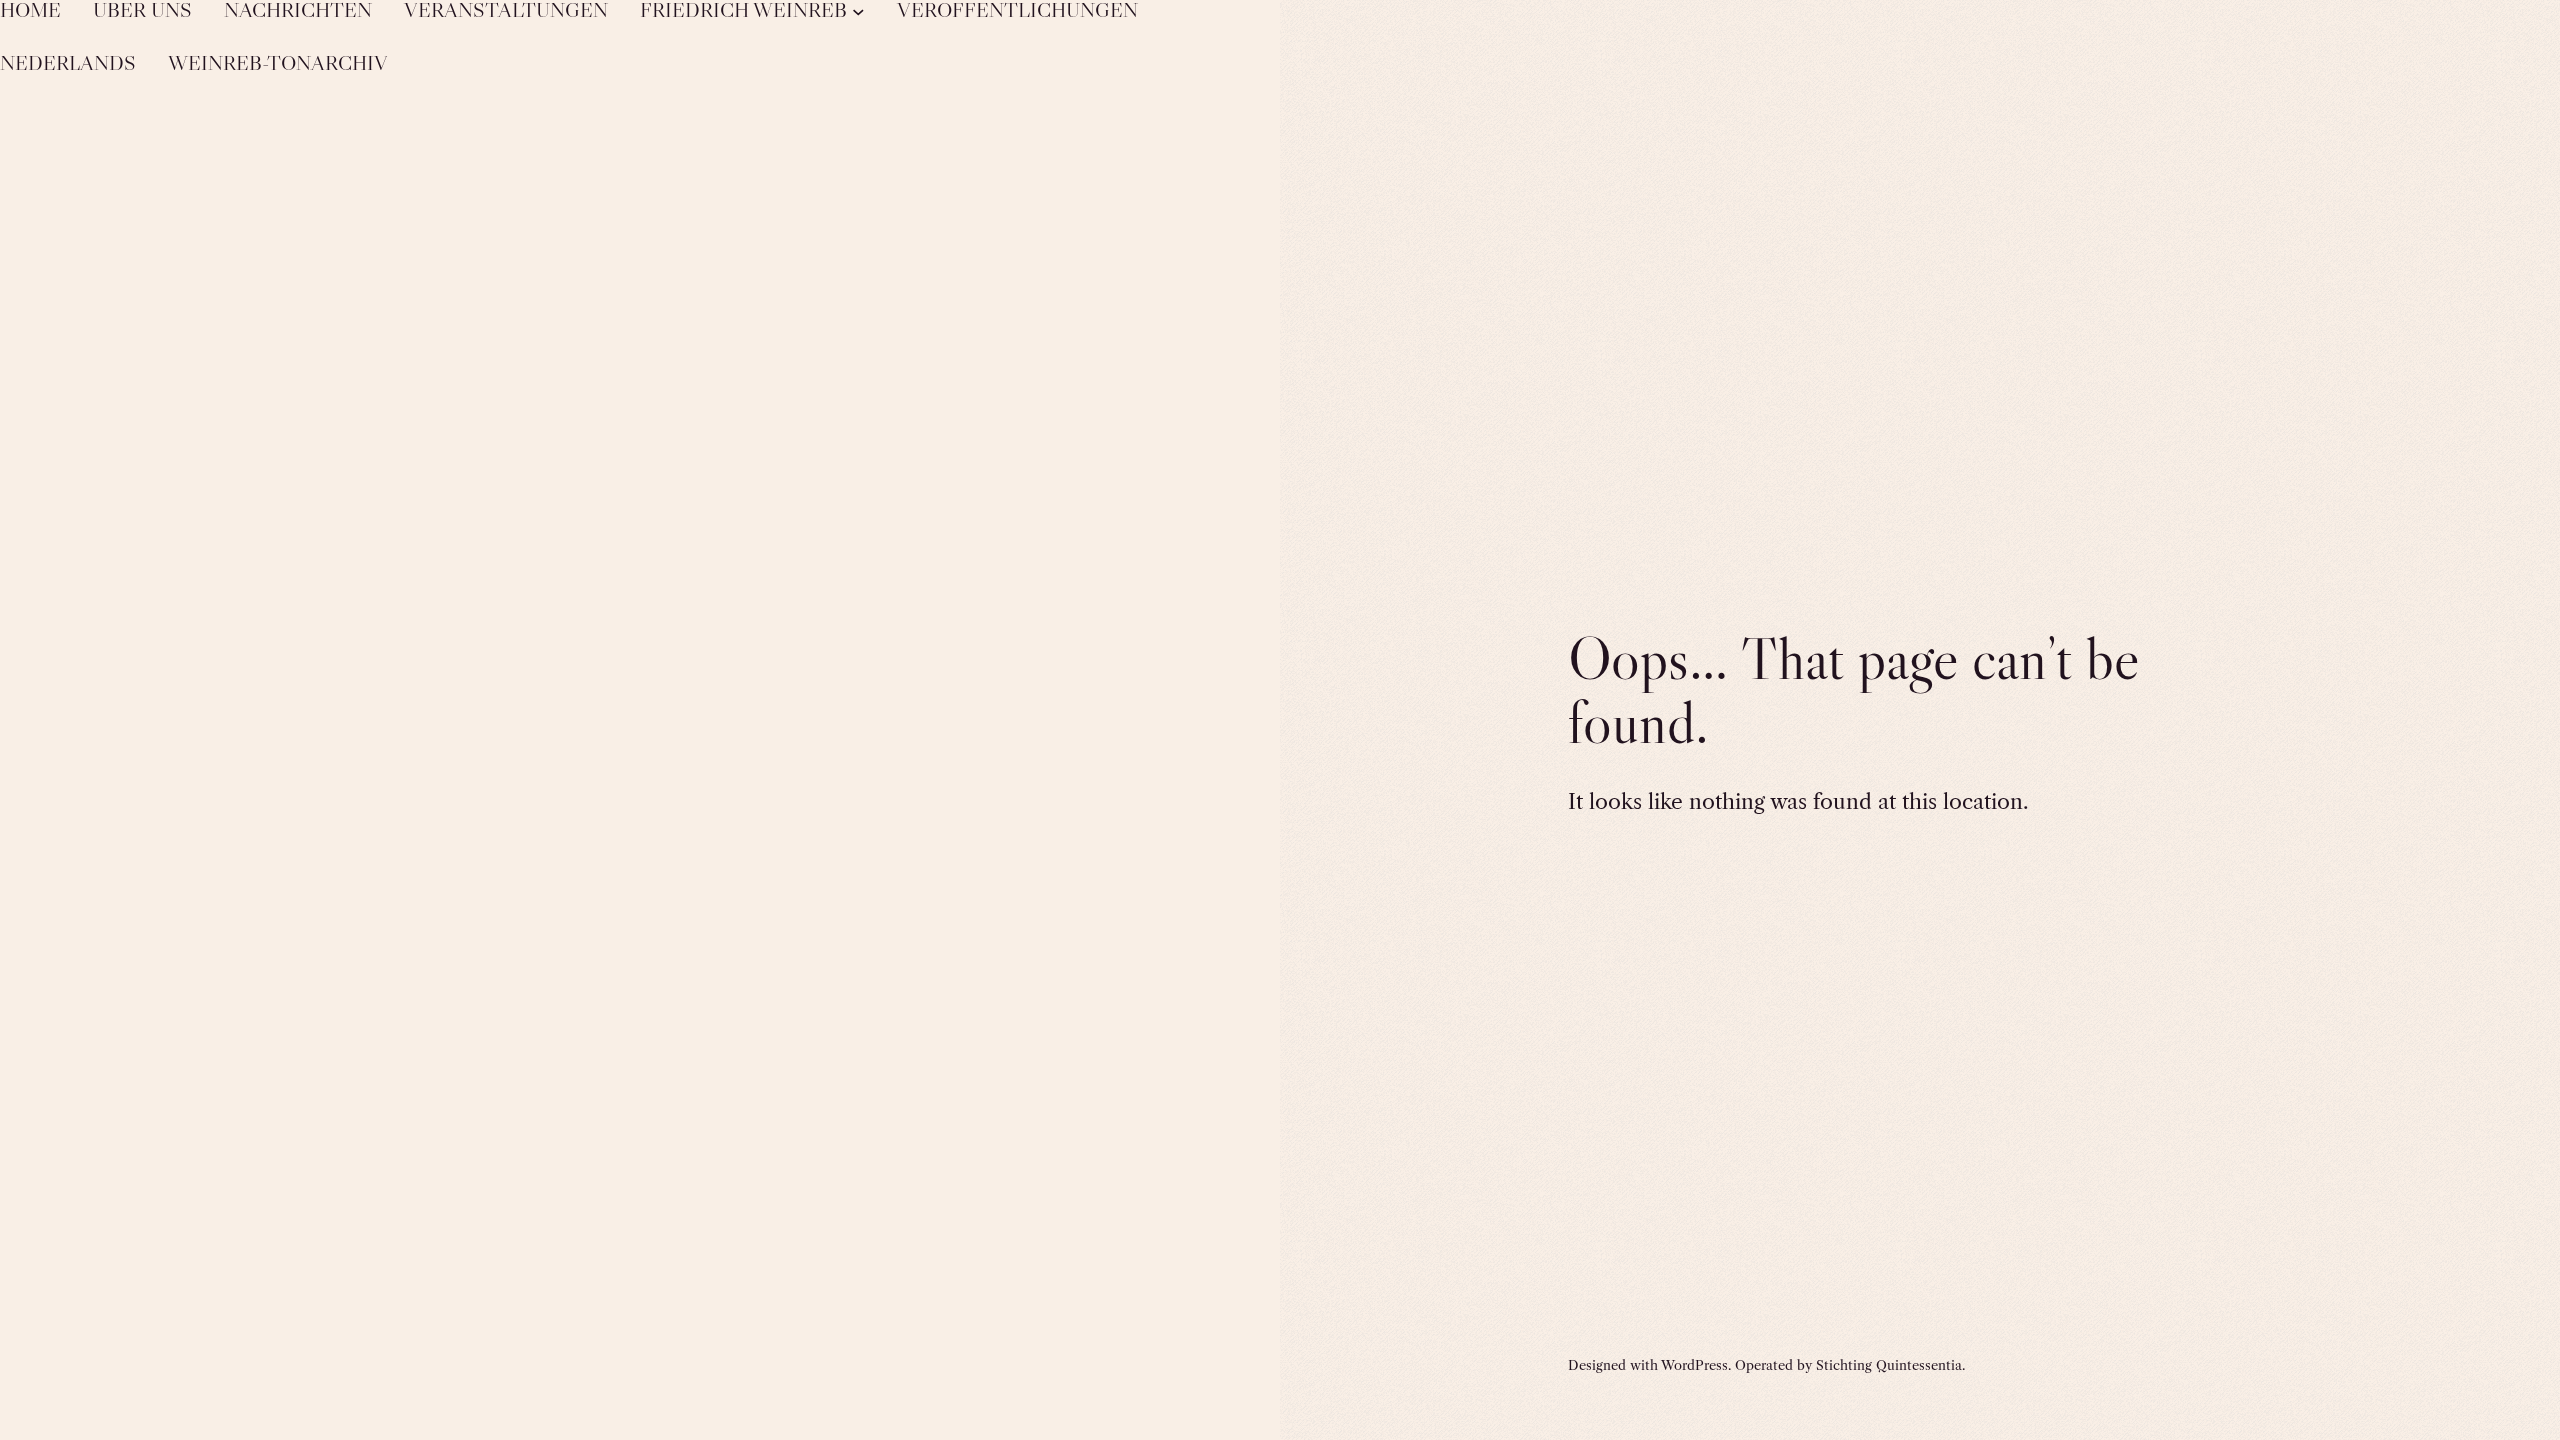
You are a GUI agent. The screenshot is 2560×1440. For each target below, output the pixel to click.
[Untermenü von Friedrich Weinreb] (858, 10)
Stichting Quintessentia (1889, 1365)
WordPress (1694, 1365)
